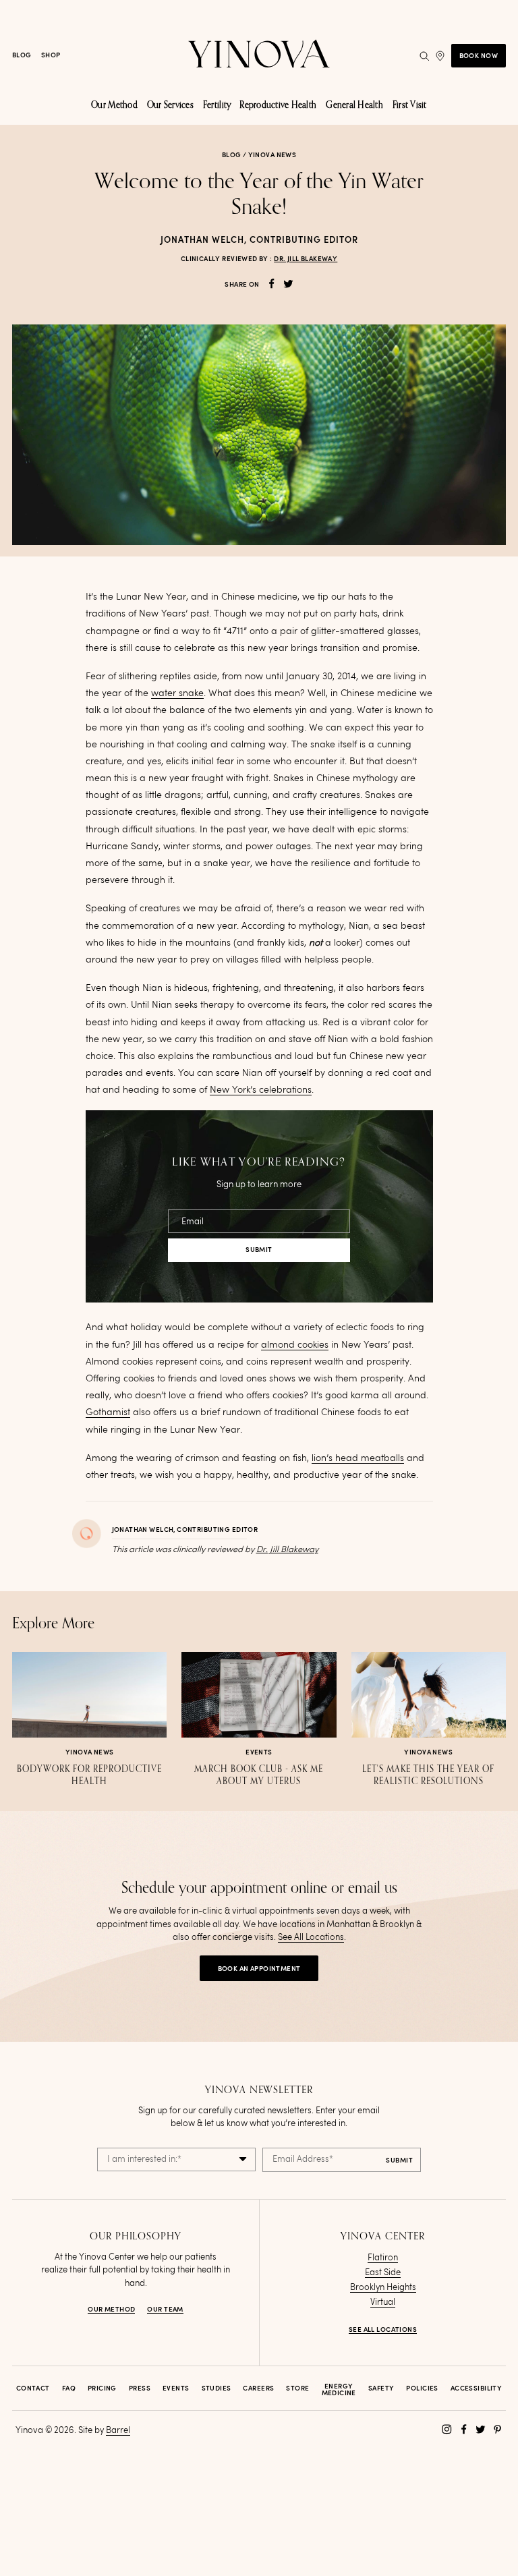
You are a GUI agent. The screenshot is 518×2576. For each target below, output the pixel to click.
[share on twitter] (288, 284)
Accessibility (476, 2388)
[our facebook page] (464, 2429)
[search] (424, 56)
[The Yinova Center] (259, 56)
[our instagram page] (447, 2429)
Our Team (165, 2310)
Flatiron (383, 2258)
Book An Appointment (259, 1969)
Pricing (102, 2388)
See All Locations (311, 1938)
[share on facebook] (271, 284)
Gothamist (108, 1412)
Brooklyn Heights (383, 2288)
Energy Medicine (339, 2390)
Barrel (118, 2431)
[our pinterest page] (497, 2429)
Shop (51, 55)
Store (297, 2388)
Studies (217, 2388)
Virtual (383, 2302)
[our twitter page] (481, 2429)
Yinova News (272, 155)
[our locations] (440, 56)
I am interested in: (144, 2159)
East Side (383, 2273)
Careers (258, 2388)
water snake (177, 693)
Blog (22, 55)
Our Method (111, 2310)
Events (176, 2388)
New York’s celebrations (261, 1090)
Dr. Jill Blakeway (306, 259)
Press (140, 2388)
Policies (422, 2388)
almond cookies (295, 1345)
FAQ (69, 2388)
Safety (381, 2388)
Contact (33, 2388)
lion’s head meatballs (358, 1458)
